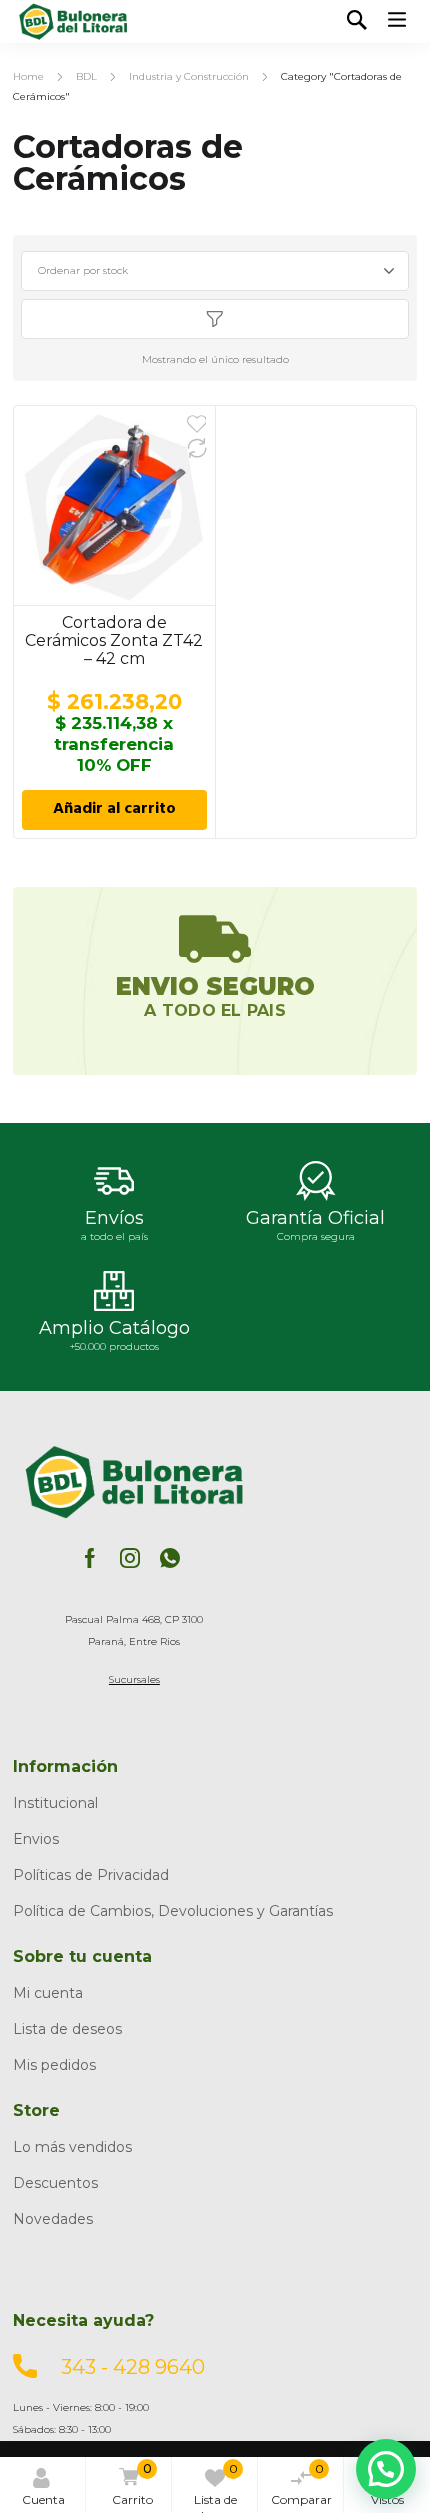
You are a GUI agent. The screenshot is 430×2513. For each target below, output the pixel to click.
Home (28, 76)
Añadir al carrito (114, 810)
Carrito (132, 2484)
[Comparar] (197, 448)
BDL (86, 76)
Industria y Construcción (189, 76)
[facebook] (90, 1557)
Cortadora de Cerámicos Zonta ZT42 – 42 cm (114, 640)
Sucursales (134, 1679)
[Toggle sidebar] (214, 319)
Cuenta (43, 2499)
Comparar (301, 2484)
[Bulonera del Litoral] (73, 21)
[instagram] (130, 1557)
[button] (386, 2469)
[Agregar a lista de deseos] (197, 424)
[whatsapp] (170, 1557)
